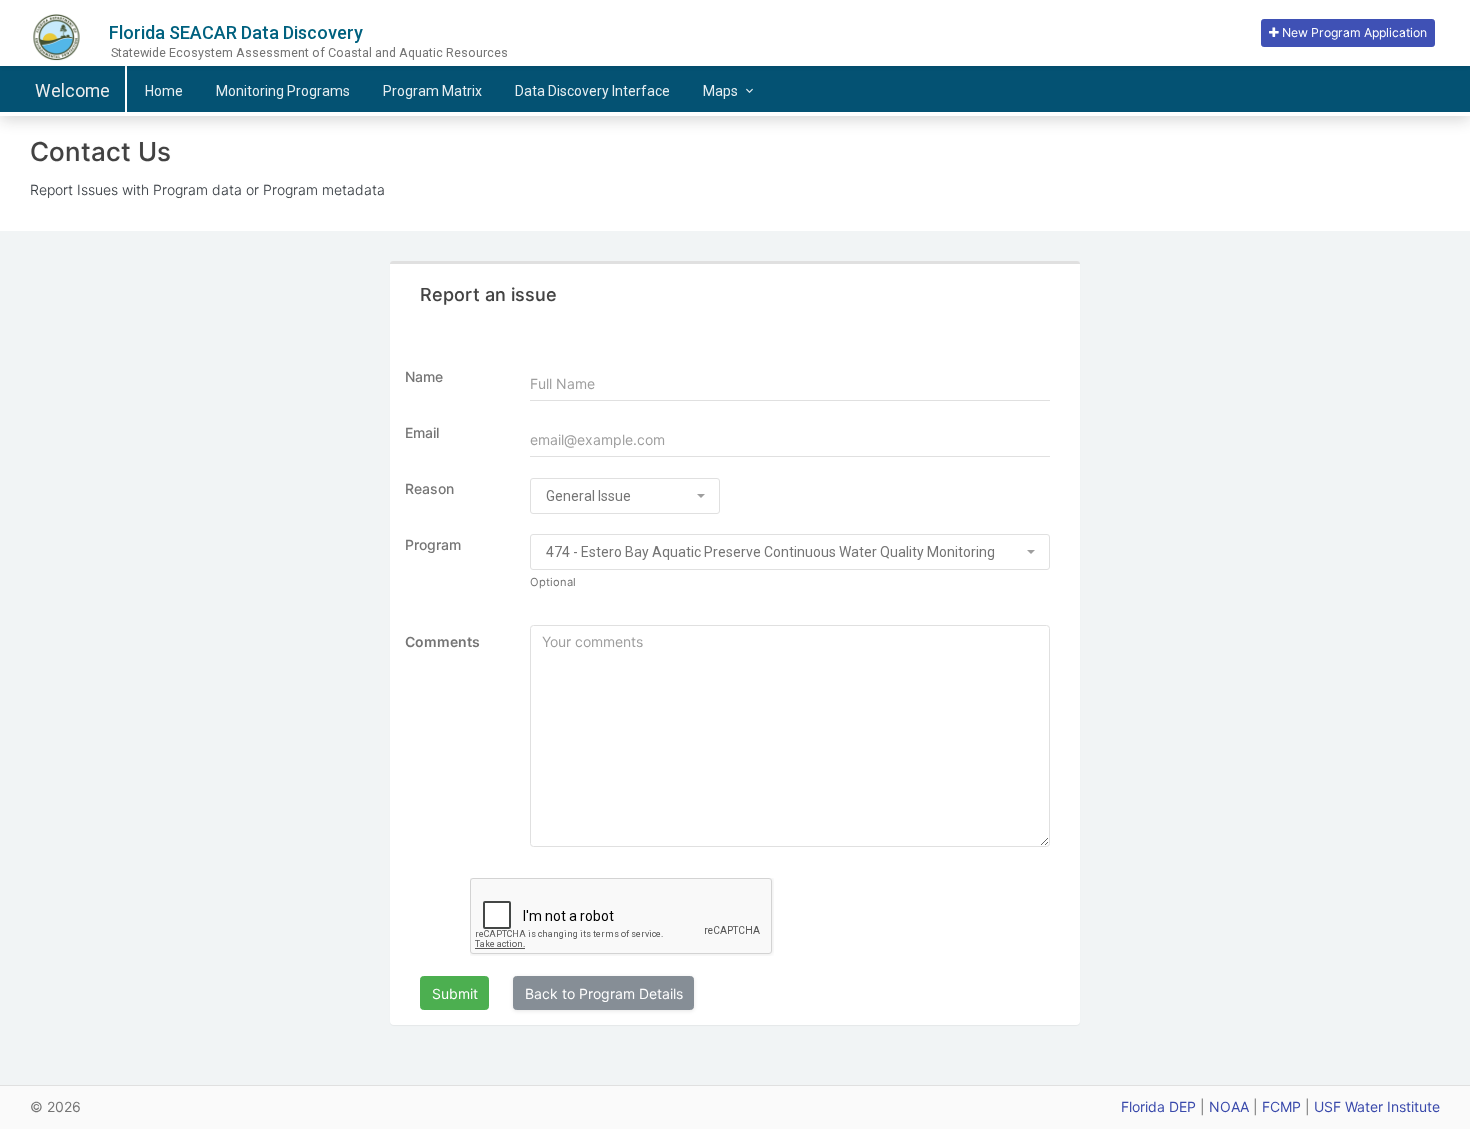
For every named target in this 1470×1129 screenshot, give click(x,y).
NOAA (1229, 1106)
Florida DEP (1158, 1106)
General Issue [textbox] (588, 496)
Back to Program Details (604, 993)
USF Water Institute (1377, 1106)
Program (433, 544)
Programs (283, 91)
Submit (455, 993)
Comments (442, 641)
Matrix (432, 91)
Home (164, 91)
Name (424, 376)
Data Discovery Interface (592, 91)
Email (422, 432)
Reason (429, 488)
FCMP (1281, 1106)
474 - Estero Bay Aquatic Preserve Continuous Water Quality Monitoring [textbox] (770, 552)
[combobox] (625, 496)
